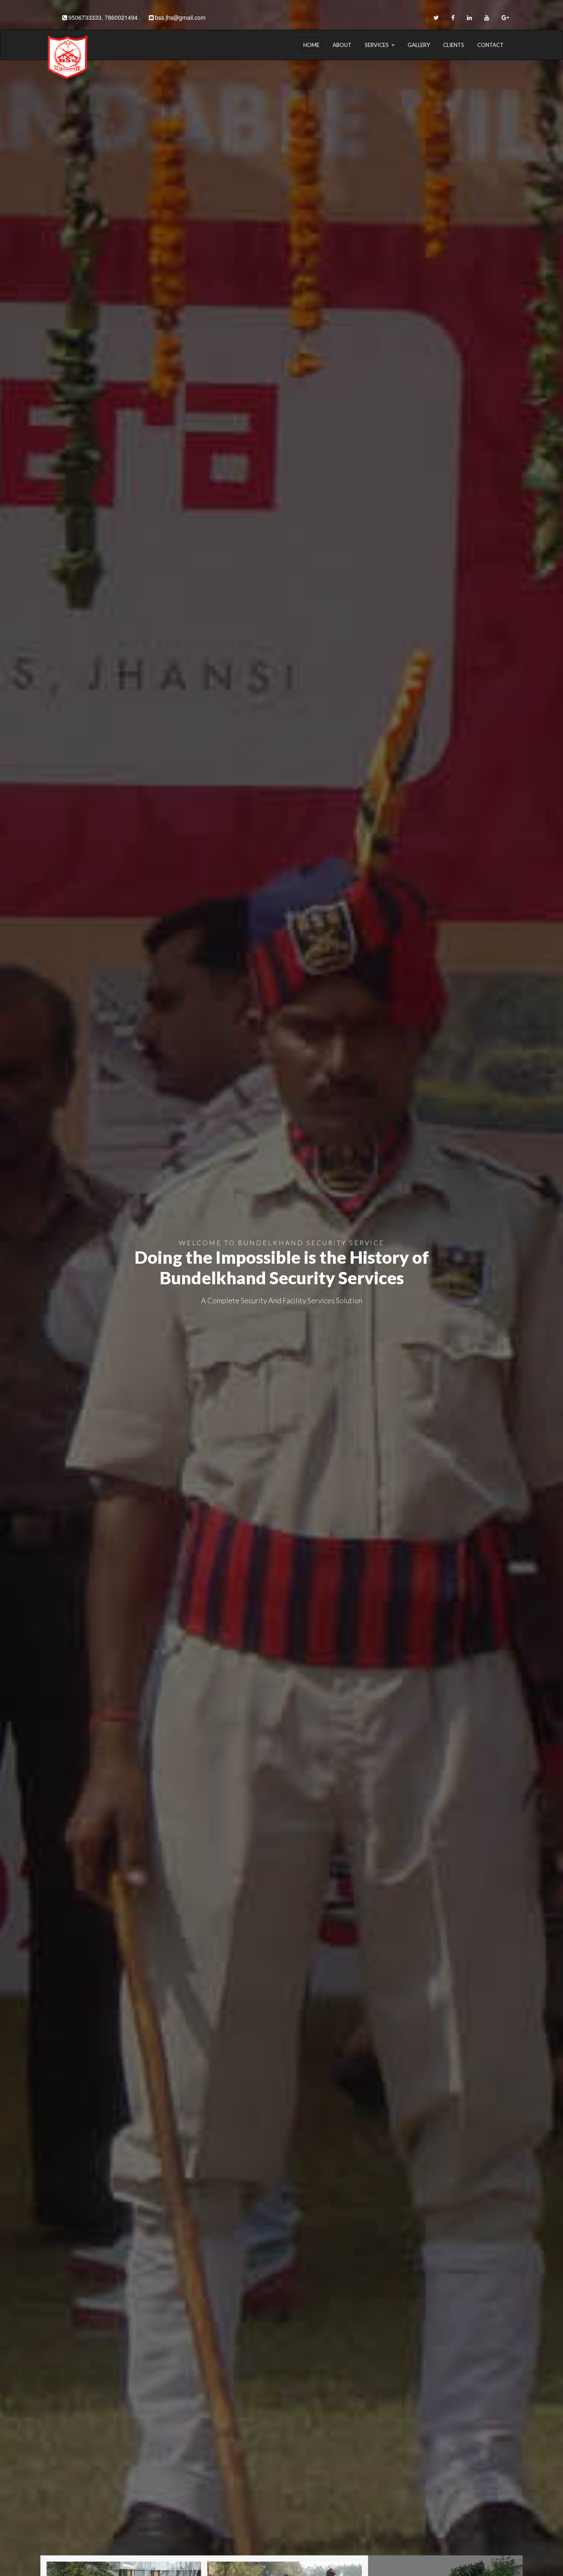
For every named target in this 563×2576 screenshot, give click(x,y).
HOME (311, 45)
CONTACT (490, 45)
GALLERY (419, 45)
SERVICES (377, 45)
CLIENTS (454, 45)
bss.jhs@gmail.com (180, 17)
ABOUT (342, 45)
